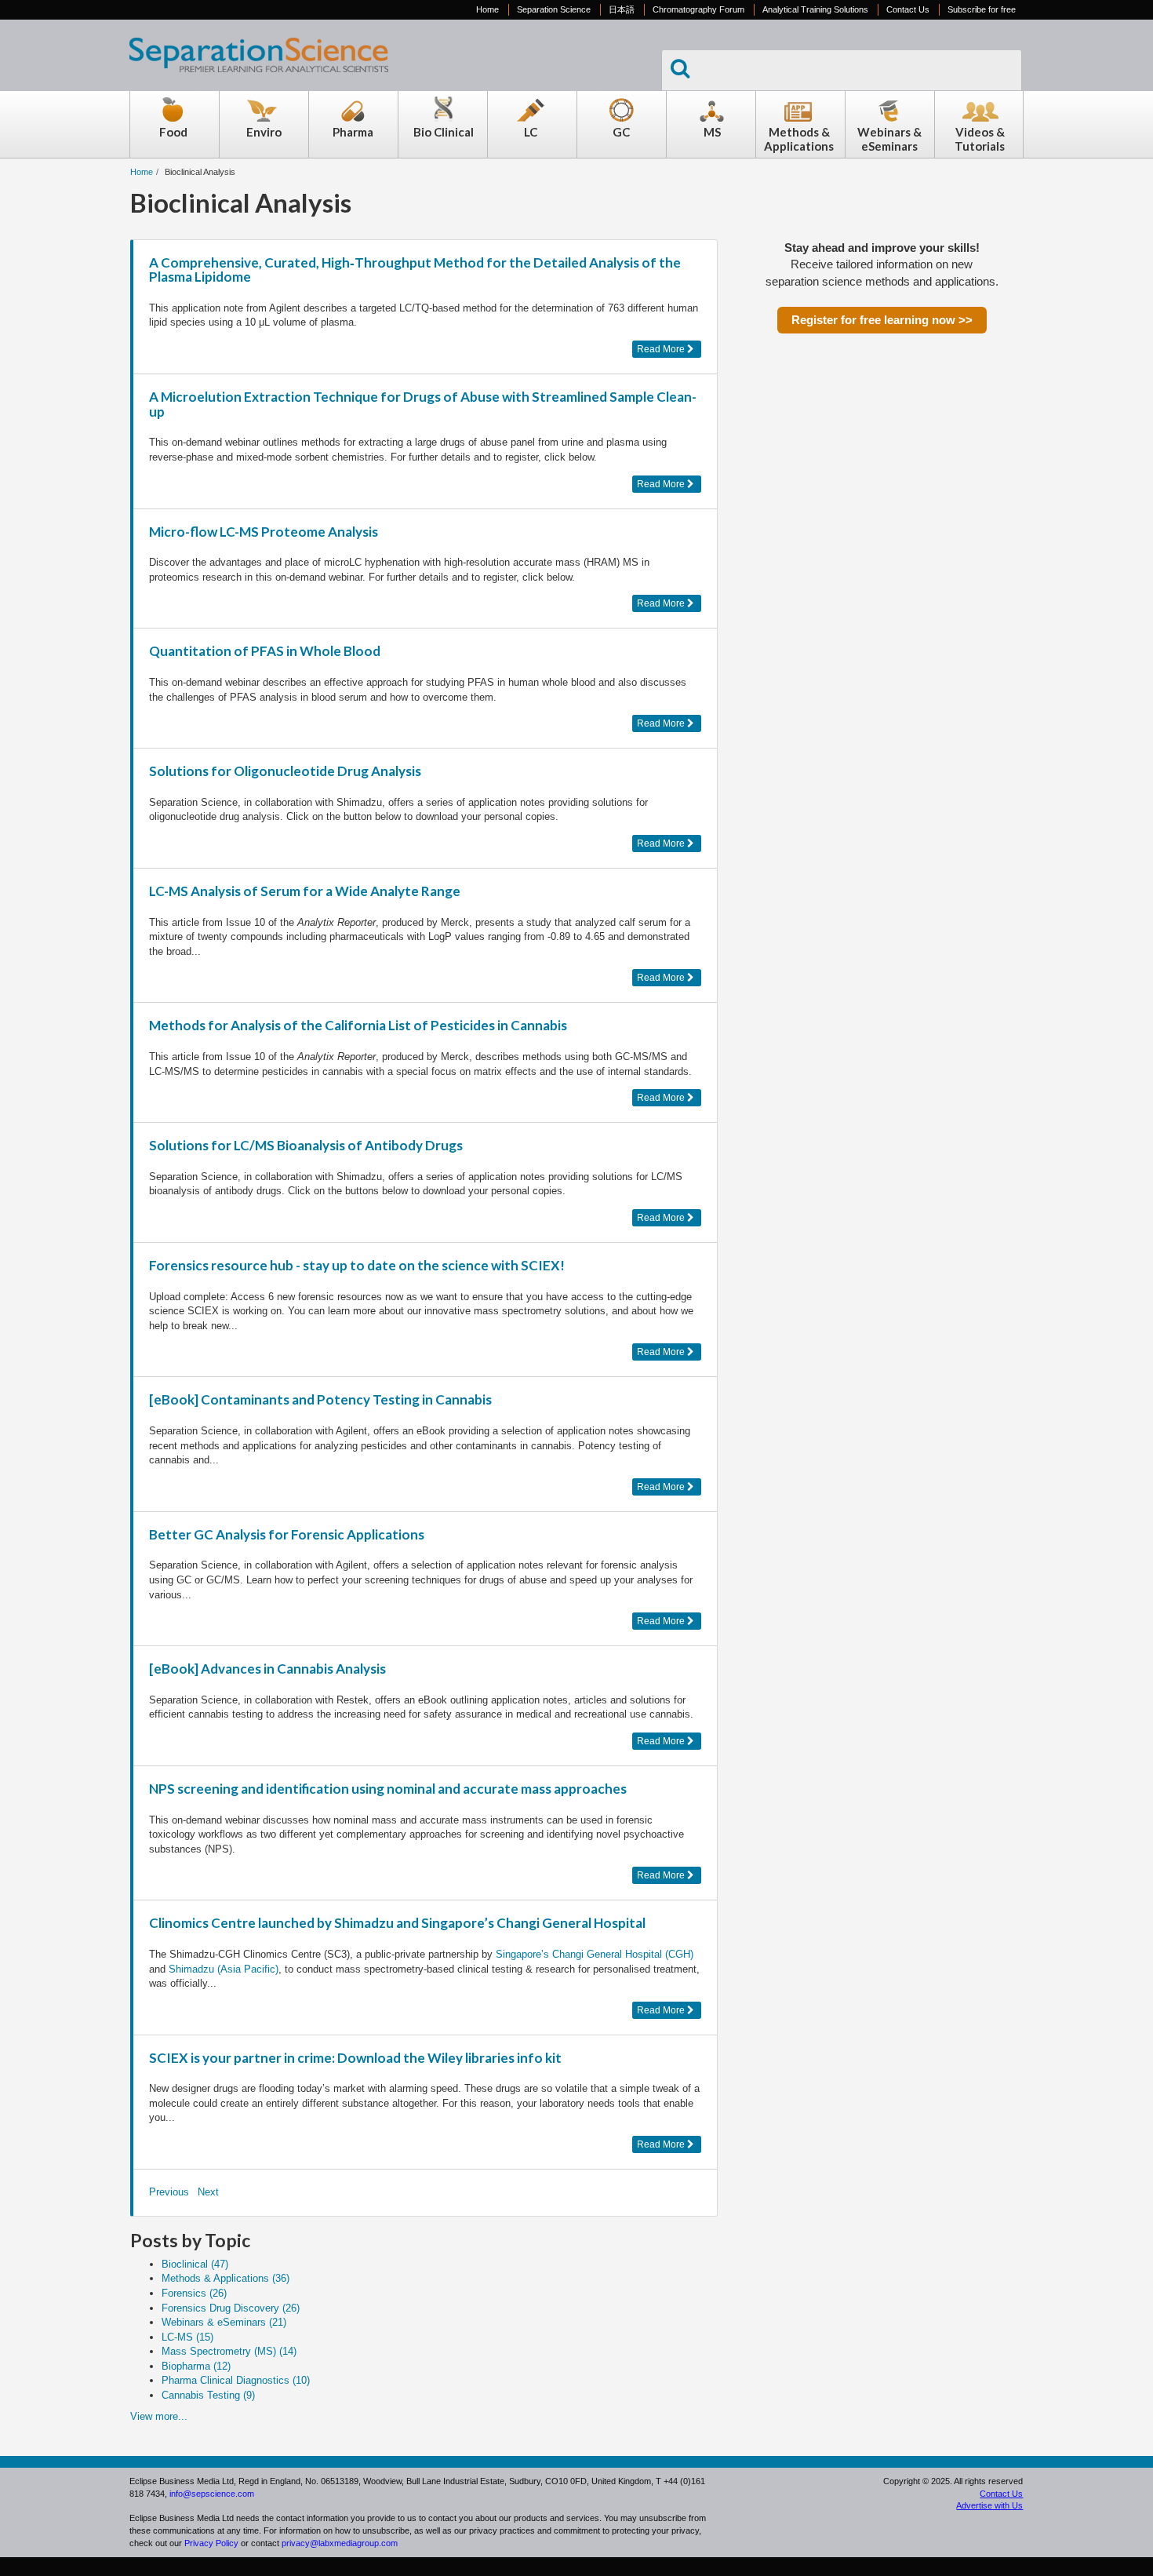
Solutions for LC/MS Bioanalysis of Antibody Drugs (306, 1145)
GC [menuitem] (621, 132)
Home (487, 9)
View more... (159, 2416)
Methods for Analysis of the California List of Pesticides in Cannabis (358, 1025)
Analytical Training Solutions (815, 9)
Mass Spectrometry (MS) (229, 2351)
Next (208, 2192)
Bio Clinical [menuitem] (444, 132)
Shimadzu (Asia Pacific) (224, 1969)
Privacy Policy (211, 2543)
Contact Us (908, 9)
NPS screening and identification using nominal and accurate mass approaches (388, 1789)
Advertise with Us (989, 2505)
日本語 (622, 9)
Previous (169, 2192)
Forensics (194, 2293)
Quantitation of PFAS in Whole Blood (265, 651)
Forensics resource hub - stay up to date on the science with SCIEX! (357, 1265)
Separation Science (554, 9)
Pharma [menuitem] (353, 132)
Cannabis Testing (208, 2395)
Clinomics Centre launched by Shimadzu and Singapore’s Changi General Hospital (397, 1923)
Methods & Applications (226, 2278)
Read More (662, 349)
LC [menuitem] (531, 132)
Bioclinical (195, 2264)
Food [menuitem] (173, 132)
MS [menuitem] (712, 132)
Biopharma (196, 2366)
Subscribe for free (982, 9)
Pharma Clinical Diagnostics (236, 2380)
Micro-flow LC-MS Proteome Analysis (264, 532)
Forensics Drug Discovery (231, 2308)
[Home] (259, 80)
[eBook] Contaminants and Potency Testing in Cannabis (320, 1399)
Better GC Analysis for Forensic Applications (287, 1534)
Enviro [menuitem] (264, 132)
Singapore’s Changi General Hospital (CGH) (595, 1954)
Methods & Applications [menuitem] (799, 139)
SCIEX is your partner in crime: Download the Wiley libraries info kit (355, 2058)
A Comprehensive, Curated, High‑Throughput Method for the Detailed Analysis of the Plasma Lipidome (415, 270)
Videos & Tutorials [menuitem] (980, 139)
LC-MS (187, 2337)
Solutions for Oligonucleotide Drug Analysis (285, 771)
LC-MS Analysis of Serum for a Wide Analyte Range (305, 891)
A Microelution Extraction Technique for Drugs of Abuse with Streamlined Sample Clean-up (423, 404)
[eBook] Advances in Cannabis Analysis (267, 1669)
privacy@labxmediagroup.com (340, 2543)
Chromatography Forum (698, 9)
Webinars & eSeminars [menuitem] (889, 139)
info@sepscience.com (212, 2494)
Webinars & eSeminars (224, 2322)
